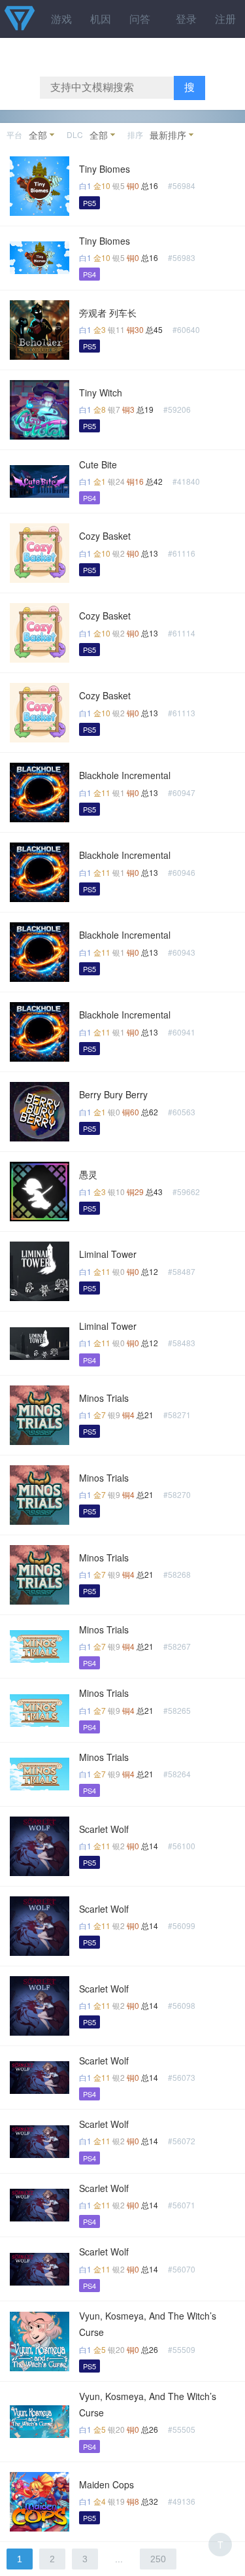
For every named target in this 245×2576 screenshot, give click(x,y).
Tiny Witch (101, 392)
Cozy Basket (105, 536)
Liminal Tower (108, 1254)
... (119, 2559)
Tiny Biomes (105, 169)
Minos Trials (104, 1398)
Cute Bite (98, 464)
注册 (225, 19)
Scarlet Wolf (104, 1829)
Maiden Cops (106, 2484)
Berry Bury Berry (113, 1094)
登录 (186, 19)
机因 (101, 19)
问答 (140, 19)
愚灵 (88, 1174)
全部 (38, 135)
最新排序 (168, 135)
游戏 (61, 19)
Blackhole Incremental (125, 775)
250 (158, 2559)
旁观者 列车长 (108, 313)
